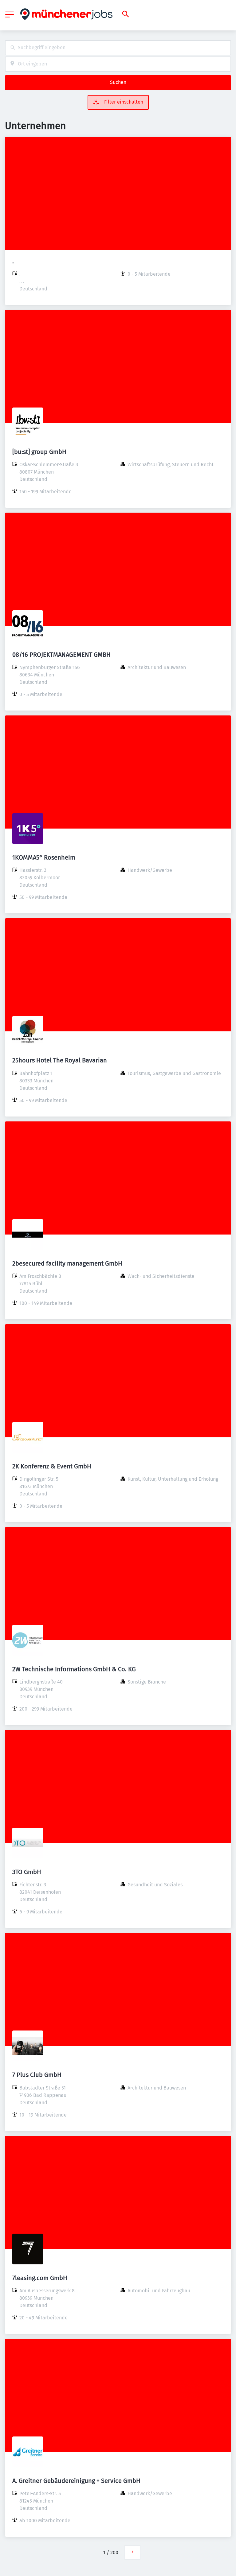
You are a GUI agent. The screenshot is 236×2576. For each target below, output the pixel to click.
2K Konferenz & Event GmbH (52, 1466)
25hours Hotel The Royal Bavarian (60, 1060)
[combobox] (118, 48)
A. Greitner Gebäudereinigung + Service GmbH (76, 2481)
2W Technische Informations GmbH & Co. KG (74, 1669)
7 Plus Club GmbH (37, 2075)
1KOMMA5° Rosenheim (44, 857)
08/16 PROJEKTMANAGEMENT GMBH (61, 655)
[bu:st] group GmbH (39, 452)
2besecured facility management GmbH (67, 1263)
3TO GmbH (27, 1872)
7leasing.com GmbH (40, 2278)
